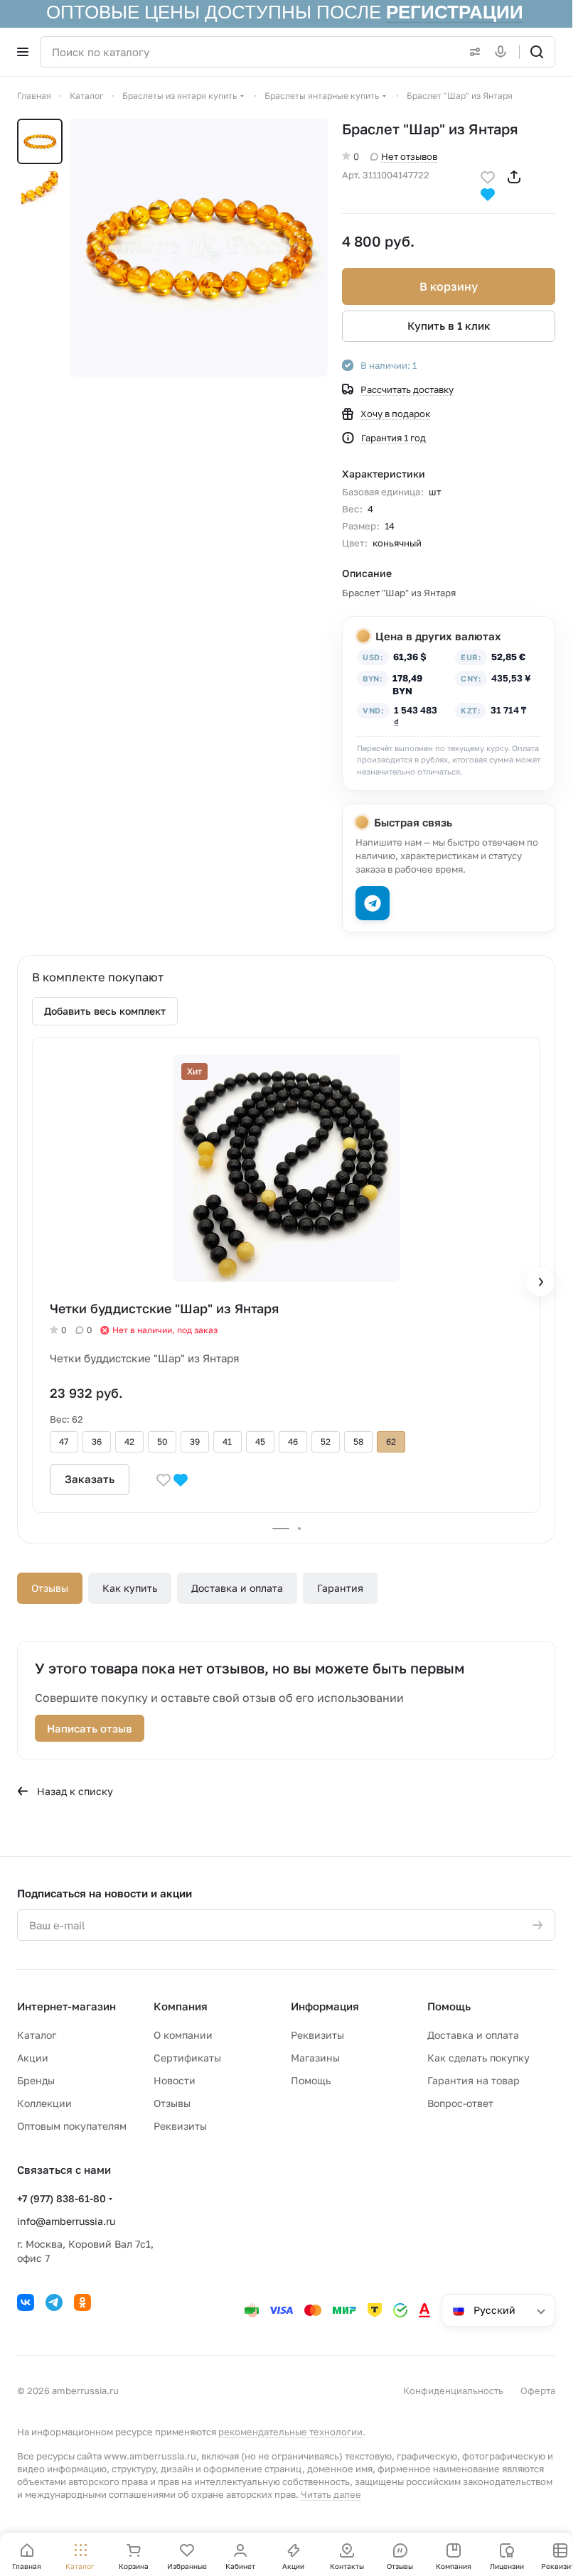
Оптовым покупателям (72, 2126)
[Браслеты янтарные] (199, 248)
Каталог (37, 2035)
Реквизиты (180, 2126)
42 (129, 1441)
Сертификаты (187, 2058)
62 (391, 1441)
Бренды (36, 2080)
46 (293, 1441)
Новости (175, 2080)
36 (97, 1441)
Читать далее (331, 2494)
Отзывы (50, 1588)
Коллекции (44, 2103)
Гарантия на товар (474, 2080)
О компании (183, 2035)
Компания (181, 2006)
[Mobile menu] (23, 52)
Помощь (311, 2080)
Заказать (90, 1479)
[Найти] (537, 52)
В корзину (449, 286)
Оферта (538, 2391)
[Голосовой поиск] (503, 52)
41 (227, 1441)
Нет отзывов (409, 156)
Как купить (130, 1588)
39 (195, 1441)
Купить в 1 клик (449, 325)
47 (64, 1441)
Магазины (315, 2058)
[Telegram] (54, 2302)
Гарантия (340, 1588)
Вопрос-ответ (460, 2103)
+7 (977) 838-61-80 (61, 2198)
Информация (325, 2006)
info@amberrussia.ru (66, 2221)
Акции (33, 2058)
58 (358, 1441)
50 (162, 1441)
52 (326, 1441)
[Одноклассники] (82, 2302)
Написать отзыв (90, 1728)
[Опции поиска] (472, 52)
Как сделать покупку (478, 2058)
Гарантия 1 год (394, 438)
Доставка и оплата (237, 1588)
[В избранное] (488, 176)
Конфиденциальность (453, 2391)
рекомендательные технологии (290, 2432)
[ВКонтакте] (26, 2302)
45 (260, 1441)
